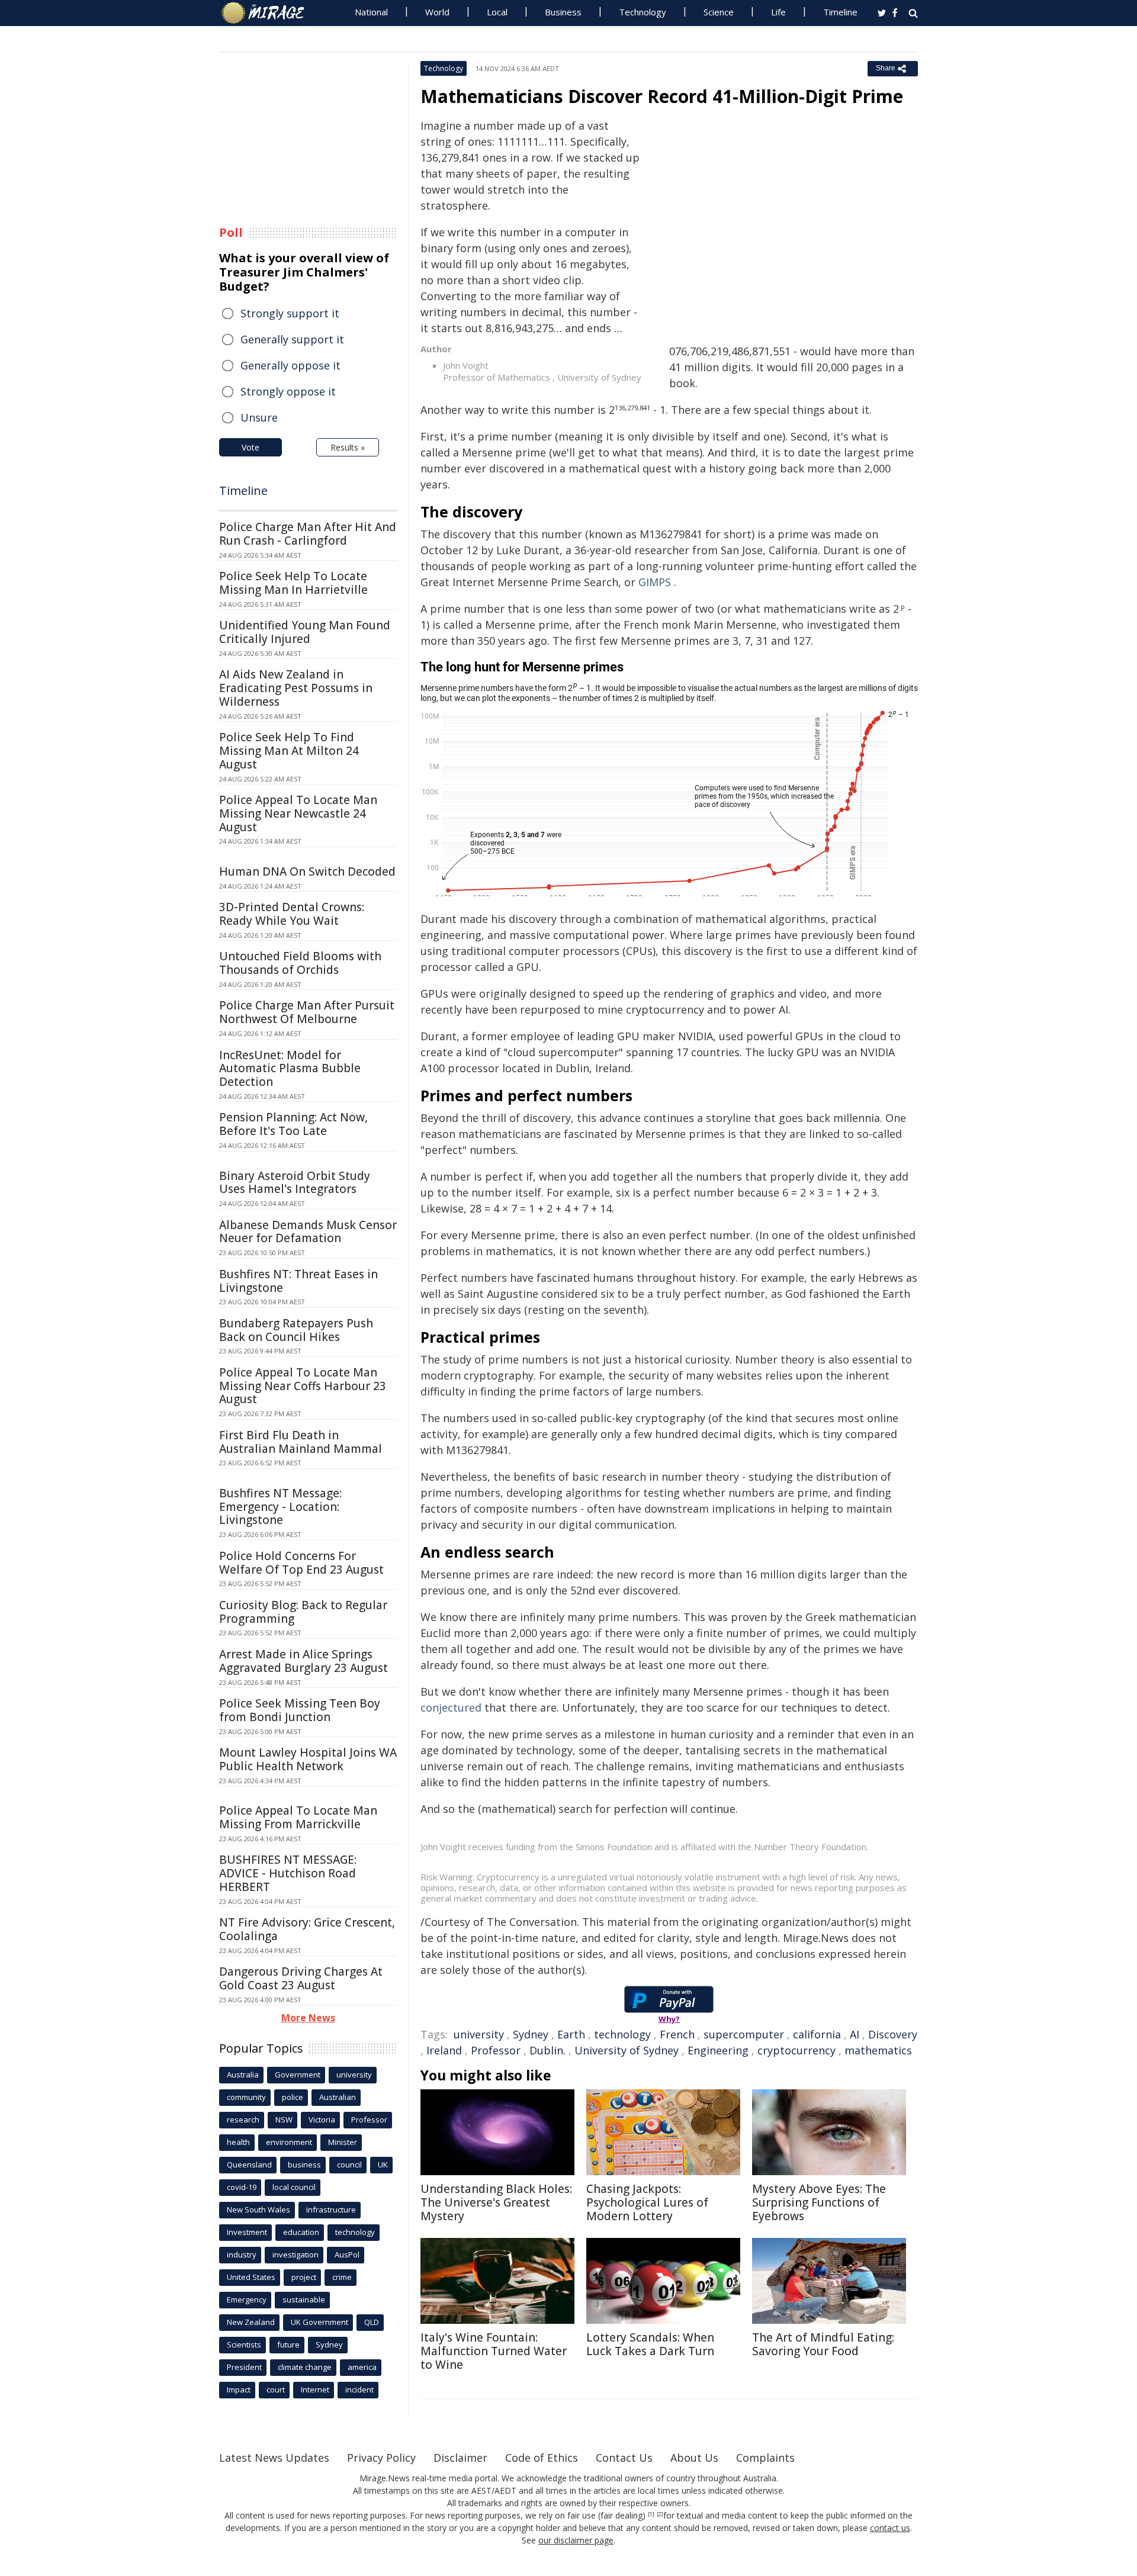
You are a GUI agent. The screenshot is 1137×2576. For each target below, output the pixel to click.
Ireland (444, 2050)
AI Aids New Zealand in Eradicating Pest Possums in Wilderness (296, 688)
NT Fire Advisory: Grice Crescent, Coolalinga (307, 1929)
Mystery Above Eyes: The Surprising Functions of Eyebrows (819, 2202)
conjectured (451, 1707)
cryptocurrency (796, 2050)
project (304, 2277)
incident (359, 2390)
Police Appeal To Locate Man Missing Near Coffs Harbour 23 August (303, 1386)
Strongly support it (290, 313)
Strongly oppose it (288, 391)
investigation (296, 2255)
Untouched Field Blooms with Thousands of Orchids (300, 963)
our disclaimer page (576, 2540)
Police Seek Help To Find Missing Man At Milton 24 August (289, 751)
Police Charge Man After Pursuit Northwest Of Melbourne (307, 1012)
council (349, 2165)
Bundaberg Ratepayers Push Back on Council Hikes (296, 1330)
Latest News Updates (274, 2458)
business (304, 2165)
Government (298, 2075)
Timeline (840, 12)
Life (778, 12)
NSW (284, 2120)
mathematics (878, 2050)
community (246, 2097)
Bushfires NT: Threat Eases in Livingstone (298, 1281)
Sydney (531, 2034)
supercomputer (744, 2034)
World (437, 12)
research (243, 2120)
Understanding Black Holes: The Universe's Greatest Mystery (496, 2202)
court (276, 2390)
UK (383, 2165)
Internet (315, 2390)
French (677, 2034)
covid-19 (242, 2187)
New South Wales (258, 2210)
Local (497, 12)
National (371, 12)
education (301, 2232)
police (293, 2097)
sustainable (304, 2300)
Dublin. (547, 2050)
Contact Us (624, 2458)
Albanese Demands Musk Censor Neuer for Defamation (308, 1232)
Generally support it (292, 339)
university (479, 2034)
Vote (250, 447)
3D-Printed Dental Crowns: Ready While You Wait (292, 914)
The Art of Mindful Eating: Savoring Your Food (823, 2344)
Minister (343, 2142)
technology (622, 2034)
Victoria (322, 2120)
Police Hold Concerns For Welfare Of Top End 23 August (301, 1563)
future (288, 2345)
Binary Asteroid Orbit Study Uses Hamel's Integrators (295, 1183)
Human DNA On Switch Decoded (307, 871)
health (238, 2142)
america (362, 2367)
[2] (660, 2514)
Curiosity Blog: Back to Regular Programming (303, 1612)
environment (289, 2142)
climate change (305, 2367)
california (817, 2034)
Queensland (249, 2165)
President (244, 2367)
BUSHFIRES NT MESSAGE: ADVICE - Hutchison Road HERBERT (288, 1873)
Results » (348, 447)
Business (563, 12)
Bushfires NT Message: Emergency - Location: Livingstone (280, 1507)
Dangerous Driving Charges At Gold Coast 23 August (301, 1978)
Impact (239, 2390)
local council (294, 2187)
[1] (651, 2514)
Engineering (718, 2050)
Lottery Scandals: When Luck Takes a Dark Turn (650, 2344)
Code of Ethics (542, 2458)
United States (251, 2277)
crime (342, 2277)
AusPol (347, 2255)
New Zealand (251, 2322)
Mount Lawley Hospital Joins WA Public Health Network (308, 1759)
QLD (372, 2322)
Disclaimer (460, 2458)
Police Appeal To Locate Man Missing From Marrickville (298, 1817)
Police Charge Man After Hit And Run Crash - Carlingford (308, 534)
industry (242, 2255)
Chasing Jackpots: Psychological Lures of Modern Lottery (647, 2202)
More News (308, 2018)
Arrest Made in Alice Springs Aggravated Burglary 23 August (303, 1661)
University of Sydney (627, 2050)
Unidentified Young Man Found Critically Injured (305, 632)
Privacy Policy (381, 2458)
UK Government (319, 2322)
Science (719, 12)
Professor (496, 2050)
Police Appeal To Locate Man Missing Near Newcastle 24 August (298, 813)
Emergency (247, 2300)
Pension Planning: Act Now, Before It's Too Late (293, 1124)
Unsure (259, 417)
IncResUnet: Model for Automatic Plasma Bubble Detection (290, 1069)
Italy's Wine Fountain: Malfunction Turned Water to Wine (494, 2351)
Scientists (244, 2345)
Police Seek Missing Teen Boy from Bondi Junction (300, 1710)
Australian (338, 2097)
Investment (247, 2232)
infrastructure (331, 2210)
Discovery (893, 2034)
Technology (643, 12)
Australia (243, 2075)
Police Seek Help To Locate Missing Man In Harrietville (293, 583)
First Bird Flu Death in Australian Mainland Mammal (301, 1442)
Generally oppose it (290, 365)
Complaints (765, 2458)
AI (855, 2034)
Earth (571, 2034)
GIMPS (655, 582)
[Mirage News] (269, 13)
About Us (694, 2458)
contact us (890, 2528)
